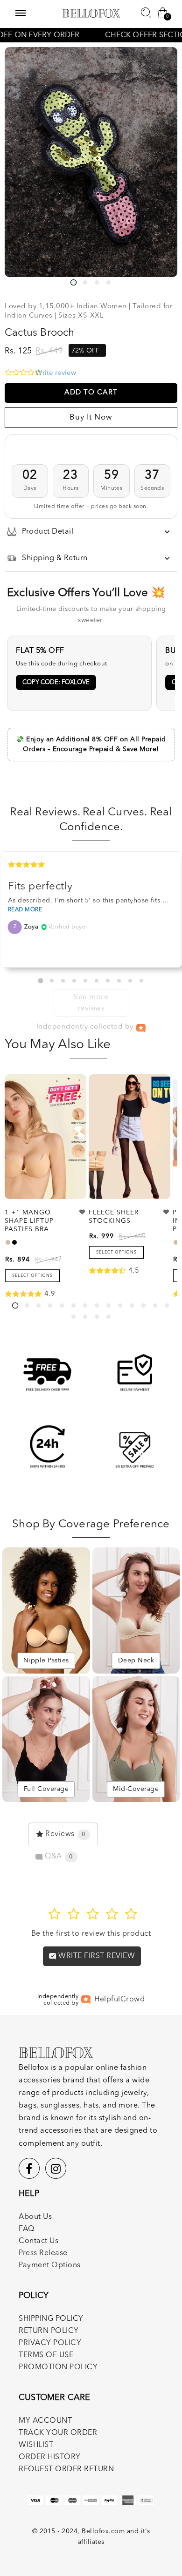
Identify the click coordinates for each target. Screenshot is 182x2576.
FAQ (27, 2229)
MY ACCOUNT (45, 2421)
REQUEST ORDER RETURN (66, 2469)
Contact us (38, 2241)
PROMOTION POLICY (58, 2367)
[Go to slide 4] (74, 981)
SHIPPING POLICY (51, 2319)
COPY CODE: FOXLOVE (56, 682)
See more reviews (91, 1003)
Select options (32, 1276)
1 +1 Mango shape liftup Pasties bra (29, 1221)
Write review (56, 373)
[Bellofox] (91, 13)
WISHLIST (36, 2445)
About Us (35, 2217)
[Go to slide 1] (40, 980)
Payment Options (50, 2265)
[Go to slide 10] (141, 981)
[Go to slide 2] (52, 981)
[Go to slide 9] (130, 981)
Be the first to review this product (91, 1934)
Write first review (96, 1956)
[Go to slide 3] (63, 981)
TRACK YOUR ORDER (58, 2433)
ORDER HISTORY (50, 2457)
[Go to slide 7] (108, 981)
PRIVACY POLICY (50, 2343)
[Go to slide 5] (85, 981)
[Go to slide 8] (119, 981)
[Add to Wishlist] (82, 1212)
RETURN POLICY (49, 2331)
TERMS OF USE (46, 2355)
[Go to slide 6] (97, 981)
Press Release (43, 2253)
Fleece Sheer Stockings (114, 1217)
